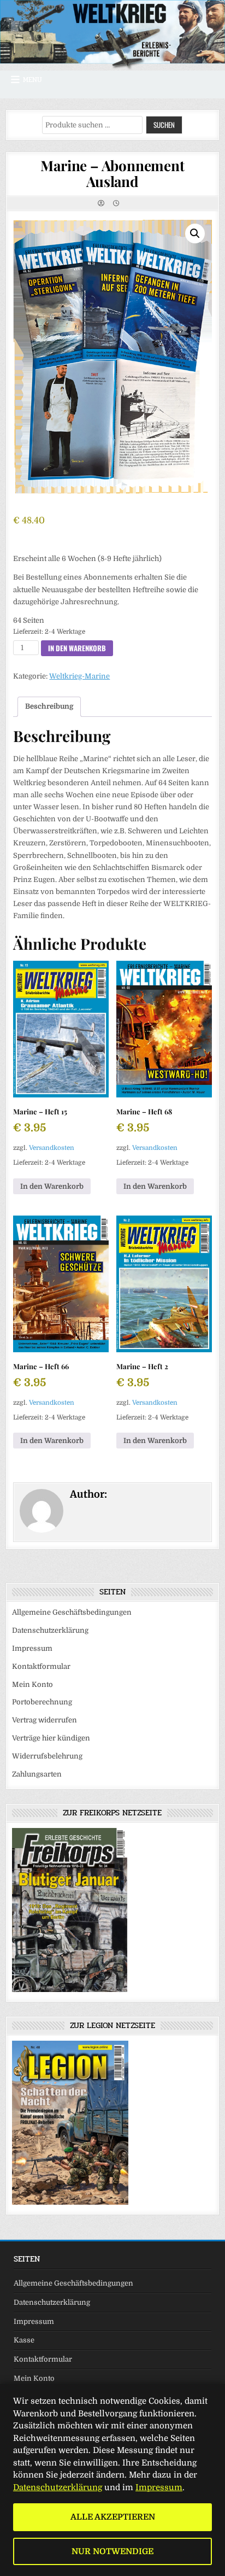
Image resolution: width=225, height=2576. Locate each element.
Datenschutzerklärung (50, 1630)
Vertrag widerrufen (45, 1720)
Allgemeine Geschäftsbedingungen (72, 1612)
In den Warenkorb (77, 648)
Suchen (164, 125)
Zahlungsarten (37, 1774)
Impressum (32, 1648)
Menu (32, 80)
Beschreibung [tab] (49, 706)
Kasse (24, 2340)
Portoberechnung (42, 1702)
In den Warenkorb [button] (52, 1186)
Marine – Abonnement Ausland (112, 173)
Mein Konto (32, 1684)
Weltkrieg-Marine (79, 676)
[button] (195, 233)
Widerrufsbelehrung (47, 1756)
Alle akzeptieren (113, 2517)
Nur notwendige (112, 2551)
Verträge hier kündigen (51, 1738)
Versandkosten (52, 1148)
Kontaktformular (41, 1666)
